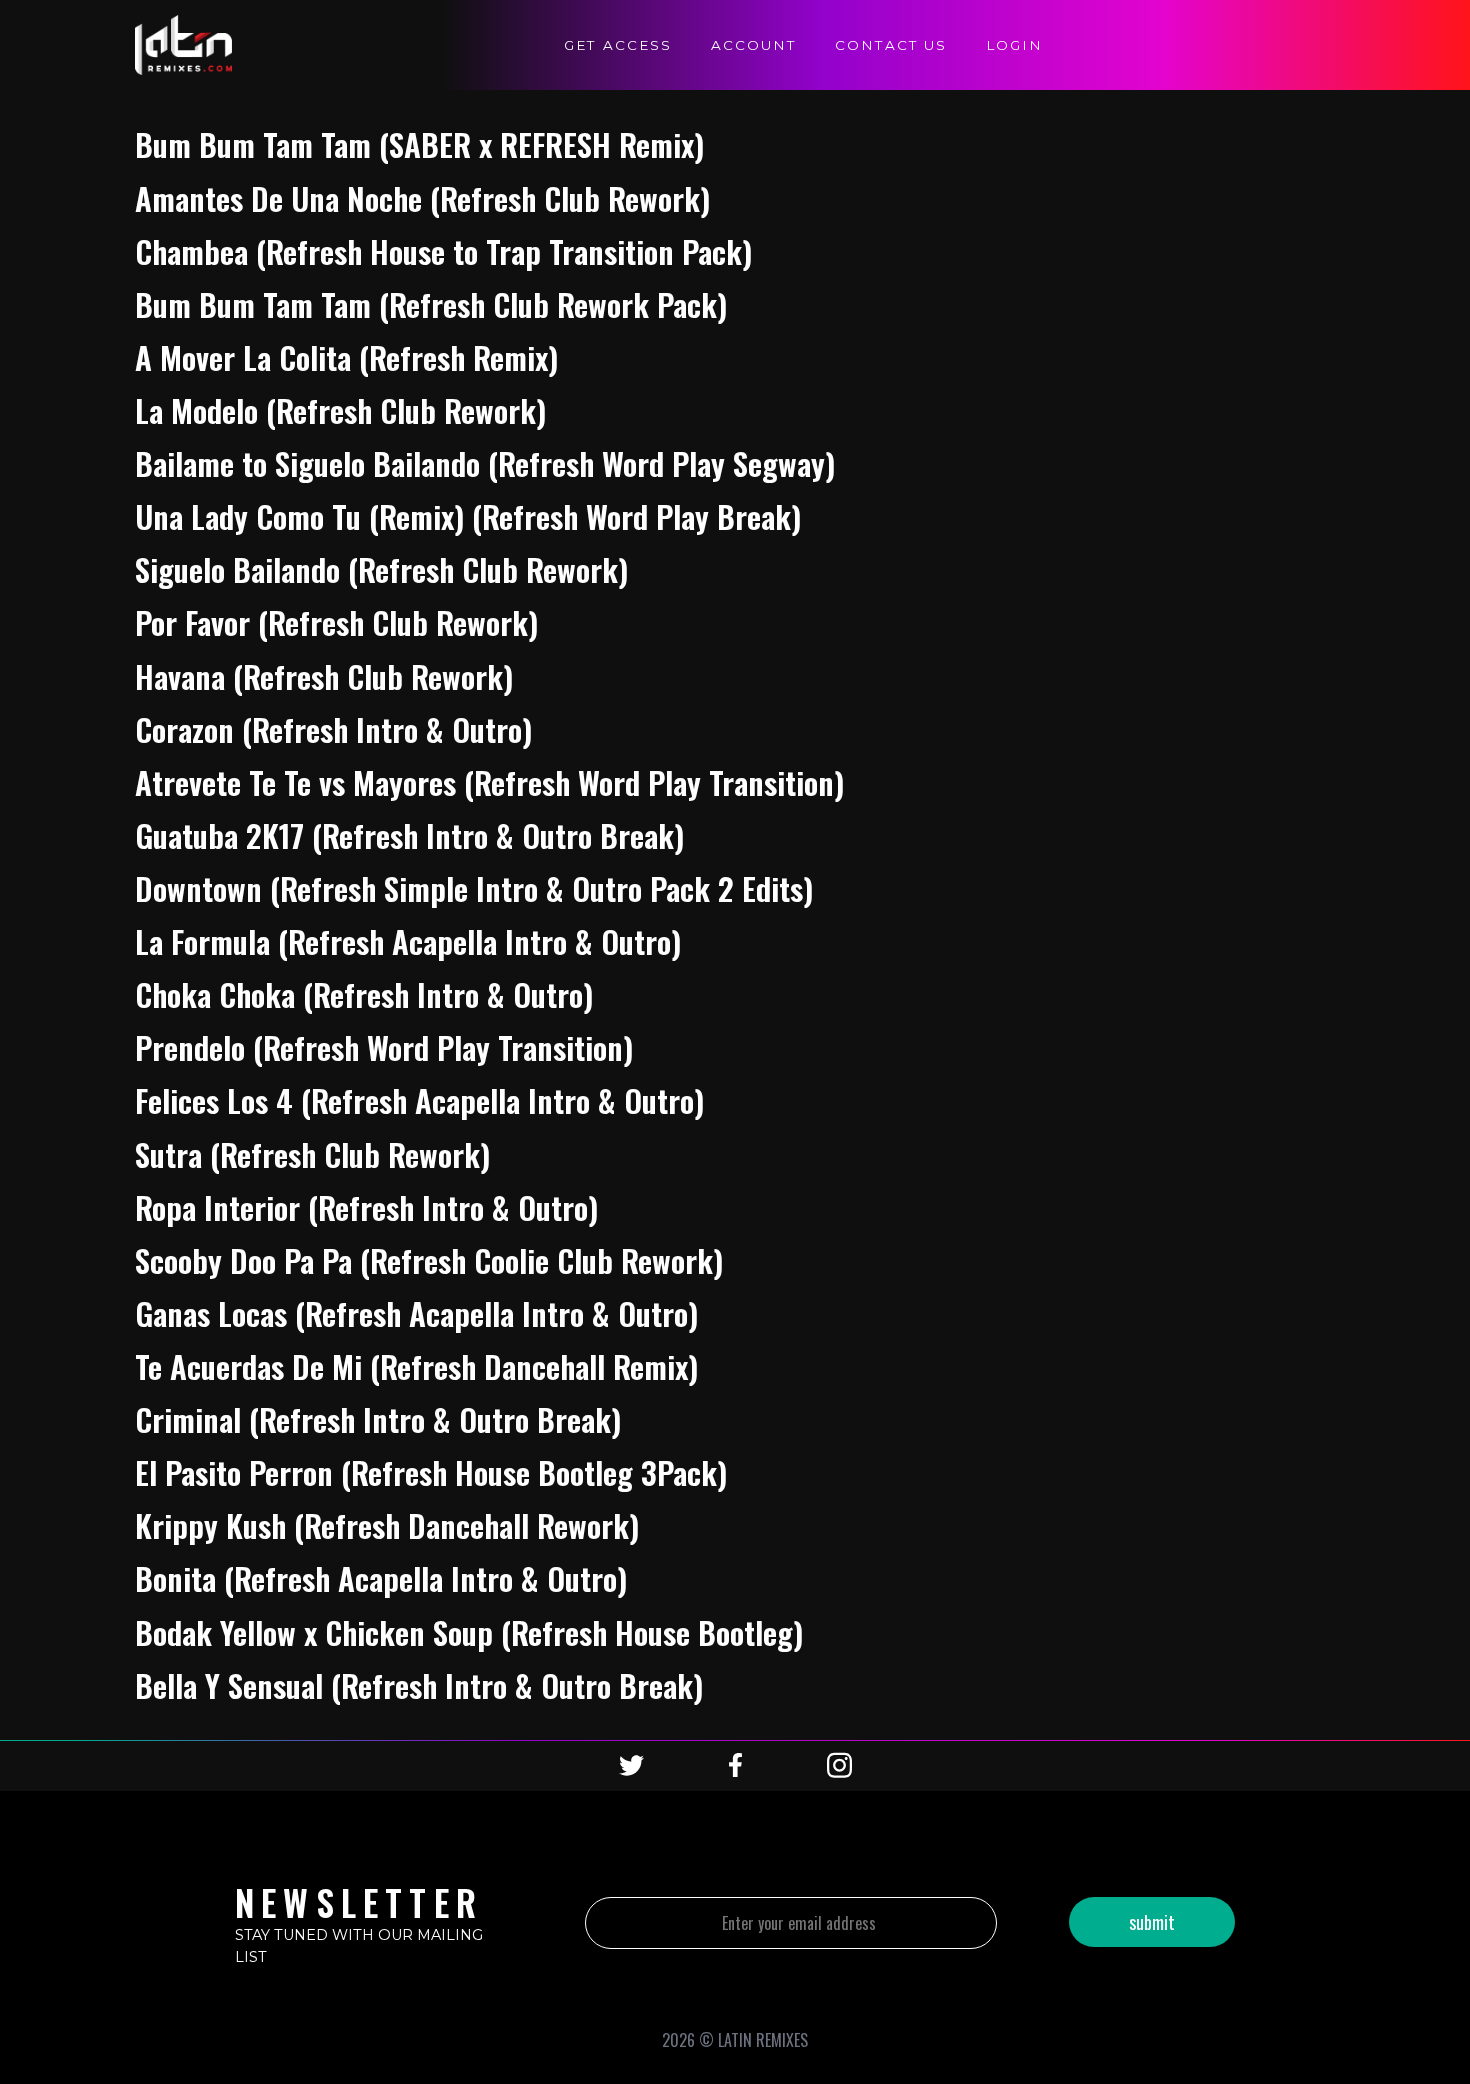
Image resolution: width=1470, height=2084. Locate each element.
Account (753, 45)
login (1014, 45)
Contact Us (891, 45)
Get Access (618, 45)
